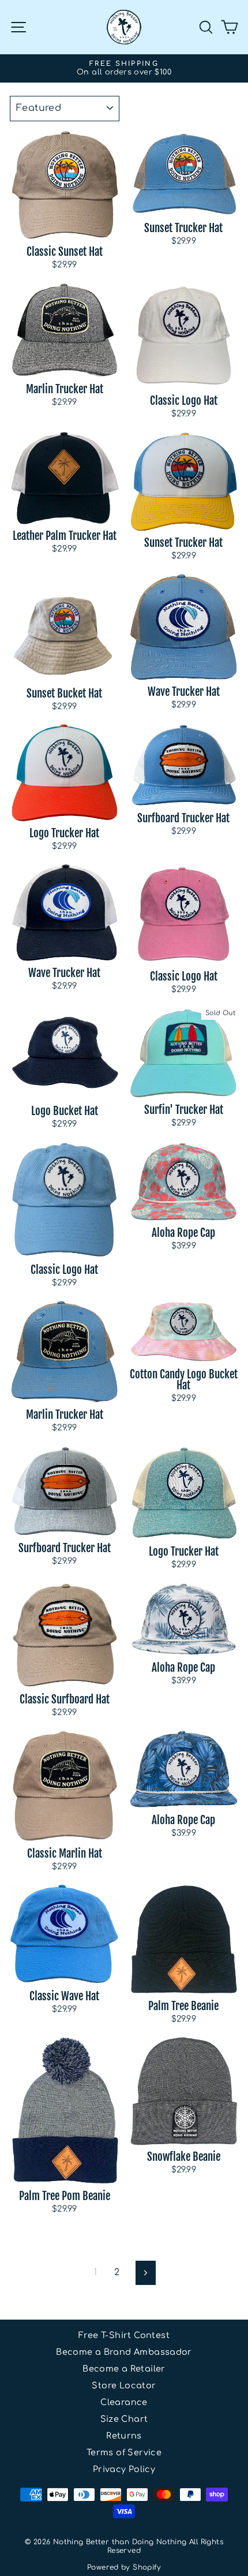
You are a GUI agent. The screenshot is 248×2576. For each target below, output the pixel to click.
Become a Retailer (124, 2369)
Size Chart (124, 2419)
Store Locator (124, 2385)
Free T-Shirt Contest (124, 2335)
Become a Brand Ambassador (124, 2352)
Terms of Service (124, 2452)
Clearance (124, 2402)
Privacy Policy (124, 2469)
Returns (124, 2436)
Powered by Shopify (124, 2567)
